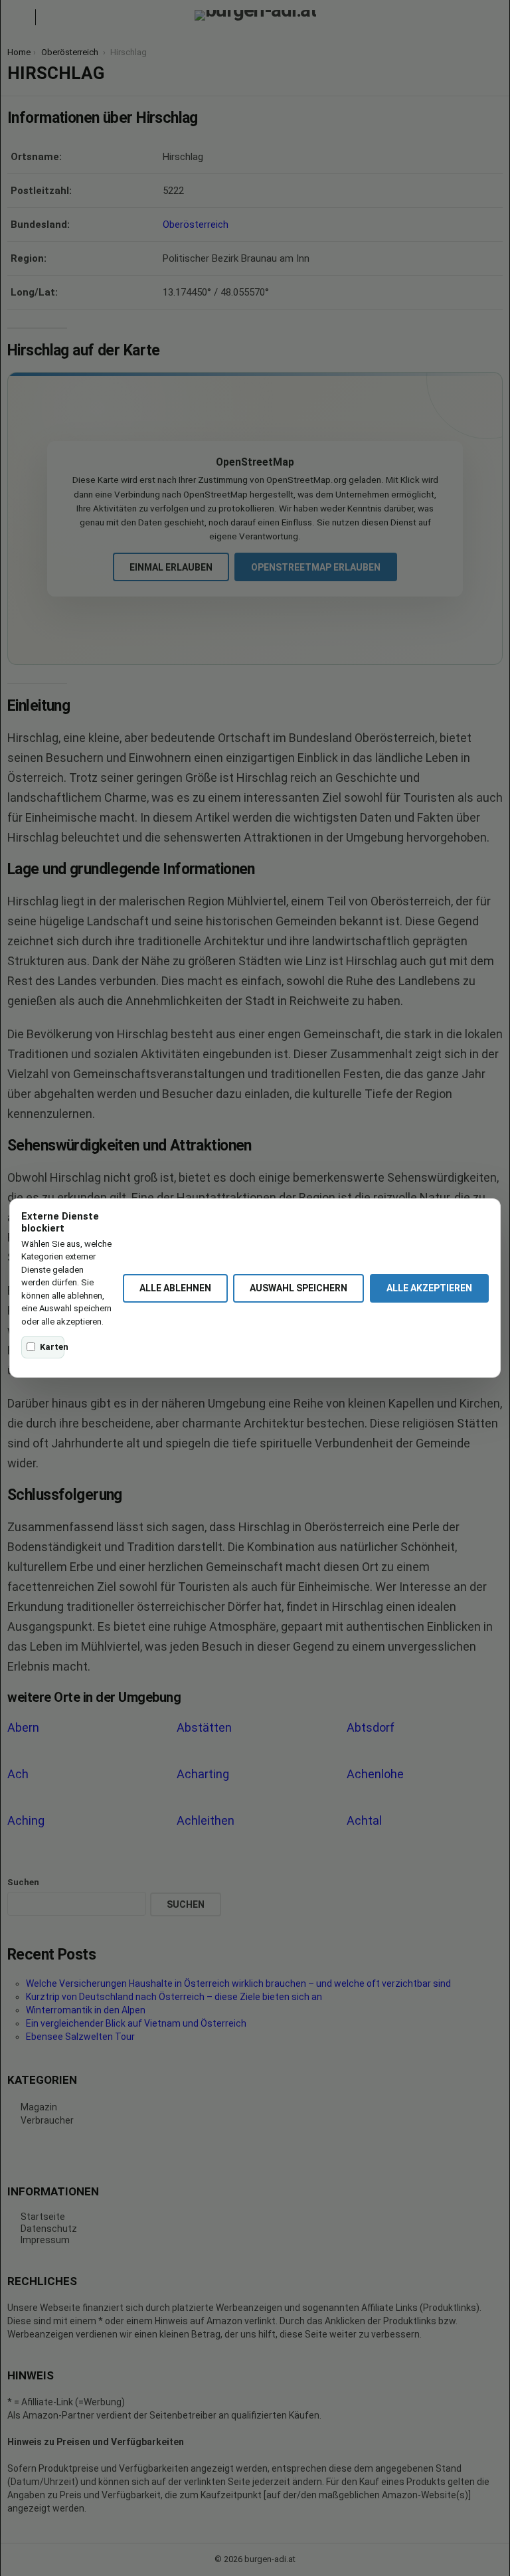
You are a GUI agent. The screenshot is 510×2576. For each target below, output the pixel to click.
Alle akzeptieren (429, 1288)
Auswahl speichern (298, 1288)
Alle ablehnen (175, 1288)
